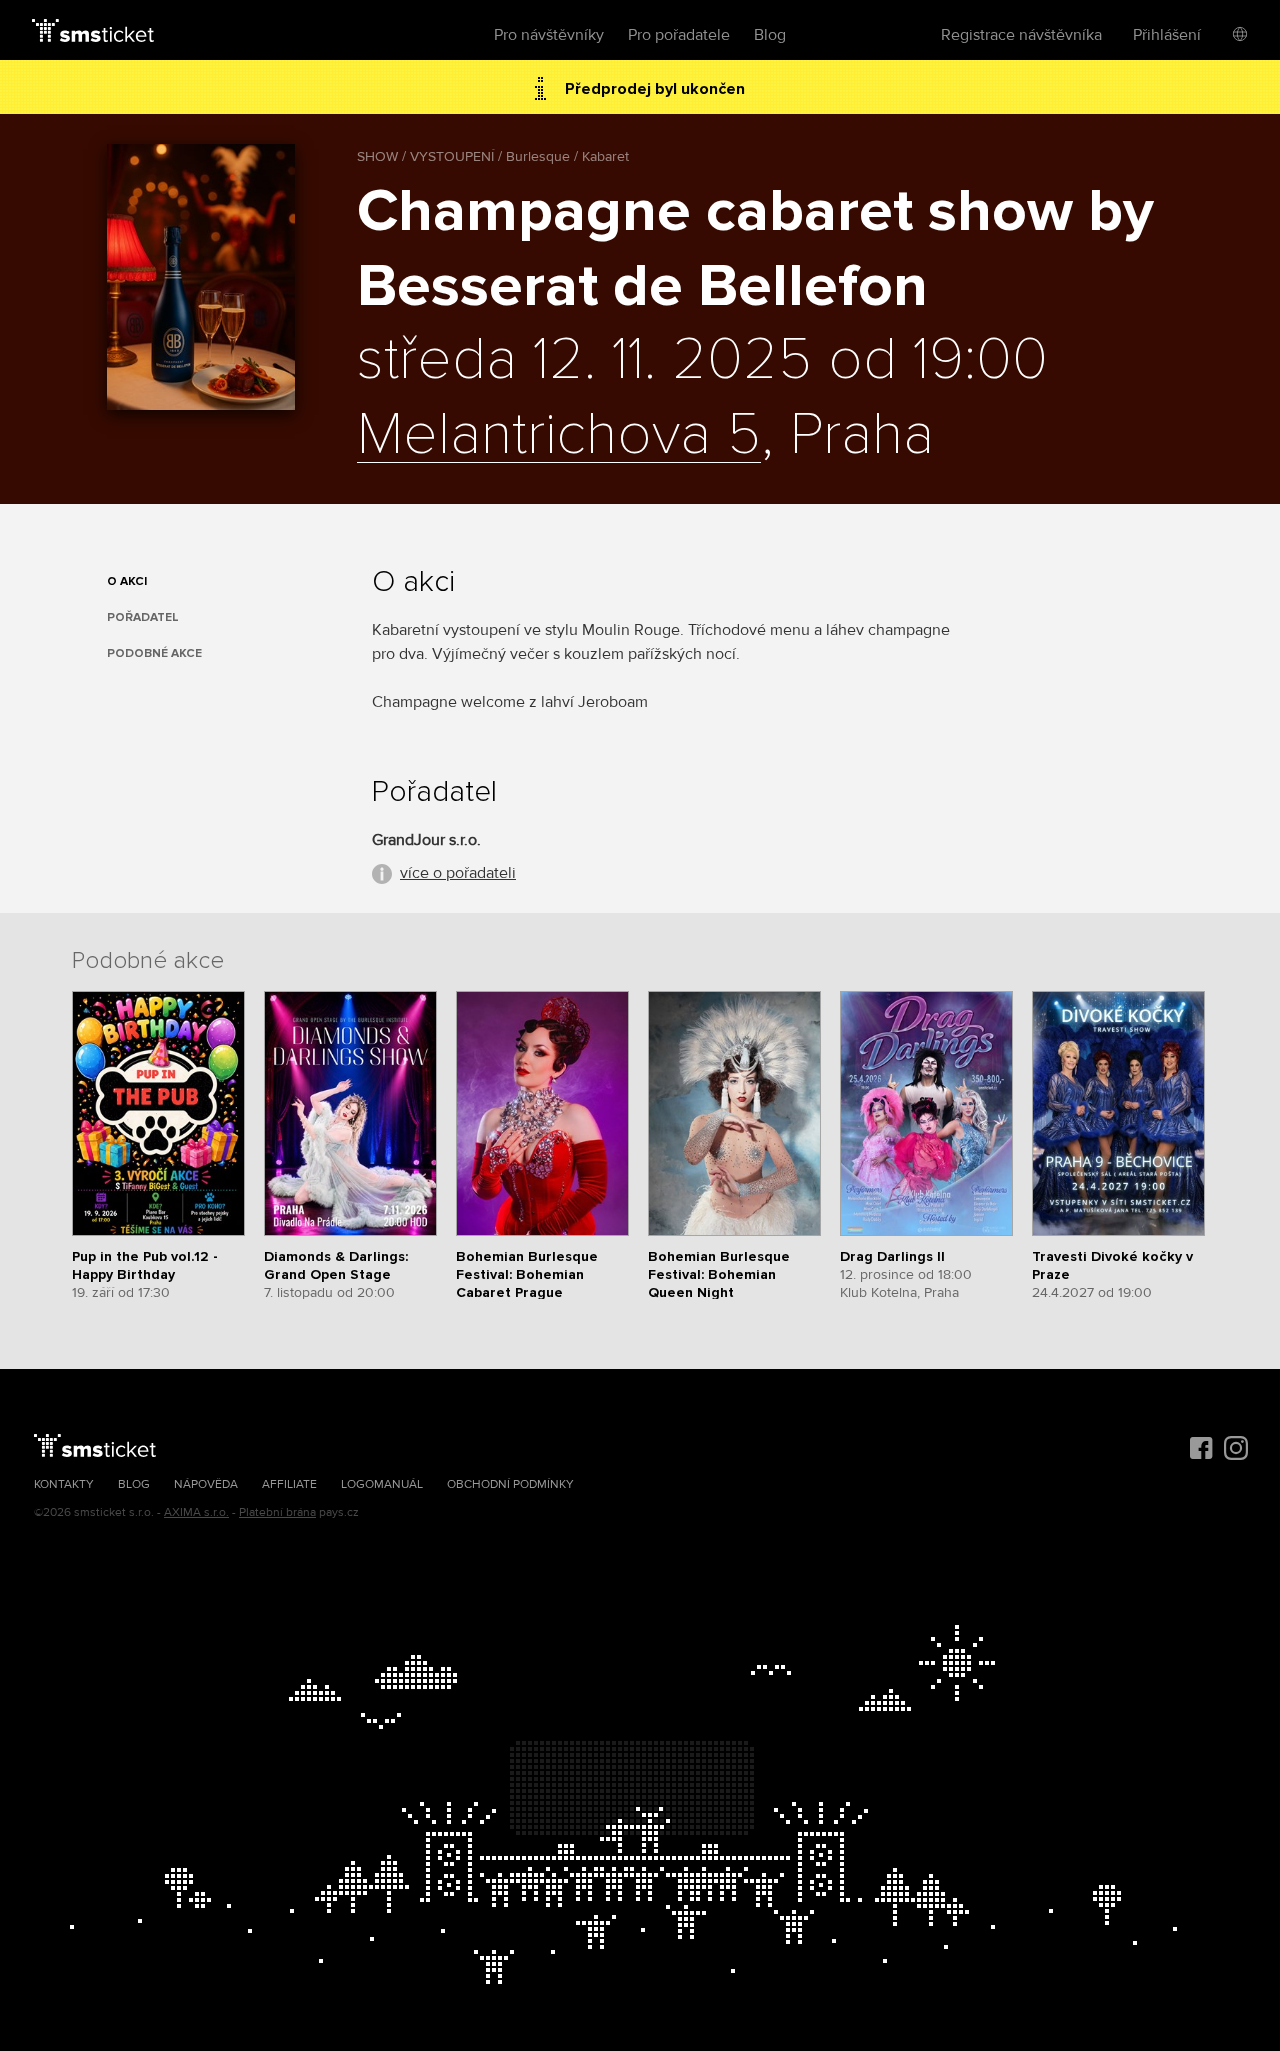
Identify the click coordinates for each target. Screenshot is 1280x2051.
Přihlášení (1167, 35)
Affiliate (289, 1484)
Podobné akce (154, 653)
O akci (127, 581)
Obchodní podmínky (510, 1484)
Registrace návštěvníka (1021, 35)
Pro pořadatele (679, 35)
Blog (770, 35)
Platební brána (277, 1512)
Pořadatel (143, 617)
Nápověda (206, 1484)
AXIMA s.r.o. (196, 1512)
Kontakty (64, 1484)
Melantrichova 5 (559, 436)
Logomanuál (382, 1484)
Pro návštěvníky (549, 35)
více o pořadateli (458, 873)
